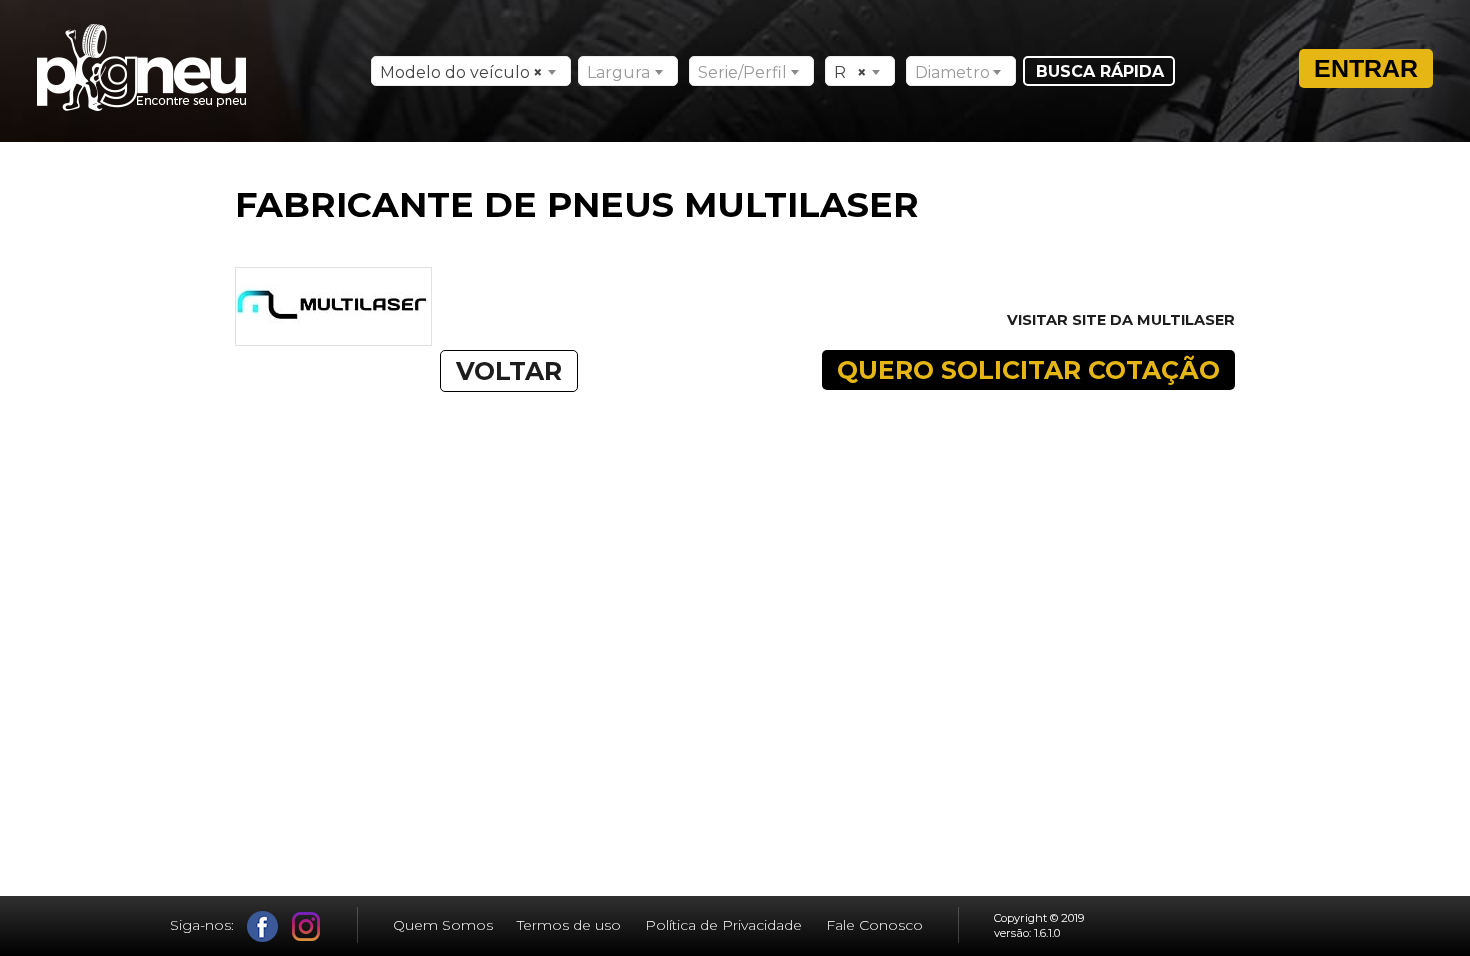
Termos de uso (569, 925)
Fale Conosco (874, 925)
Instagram (306, 926)
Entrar (1366, 68)
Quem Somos (443, 925)
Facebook (262, 926)
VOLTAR (509, 371)
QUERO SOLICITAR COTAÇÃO (1028, 370)
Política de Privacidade (723, 925)
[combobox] (471, 71)
